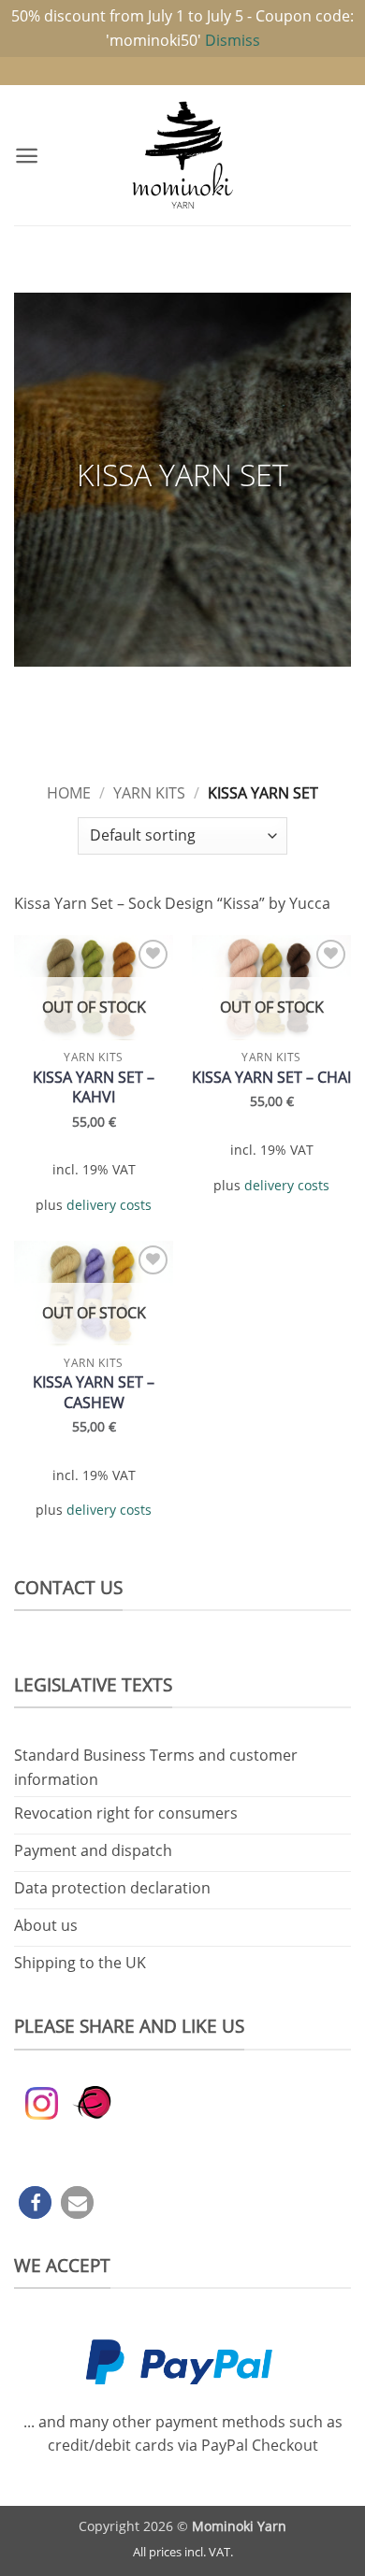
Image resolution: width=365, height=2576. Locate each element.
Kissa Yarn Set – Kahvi (94, 1087)
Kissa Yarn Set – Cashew (94, 1392)
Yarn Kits (149, 793)
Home (69, 793)
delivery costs (109, 1205)
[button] (27, 156)
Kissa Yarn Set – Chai (271, 1078)
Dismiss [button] (233, 40)
